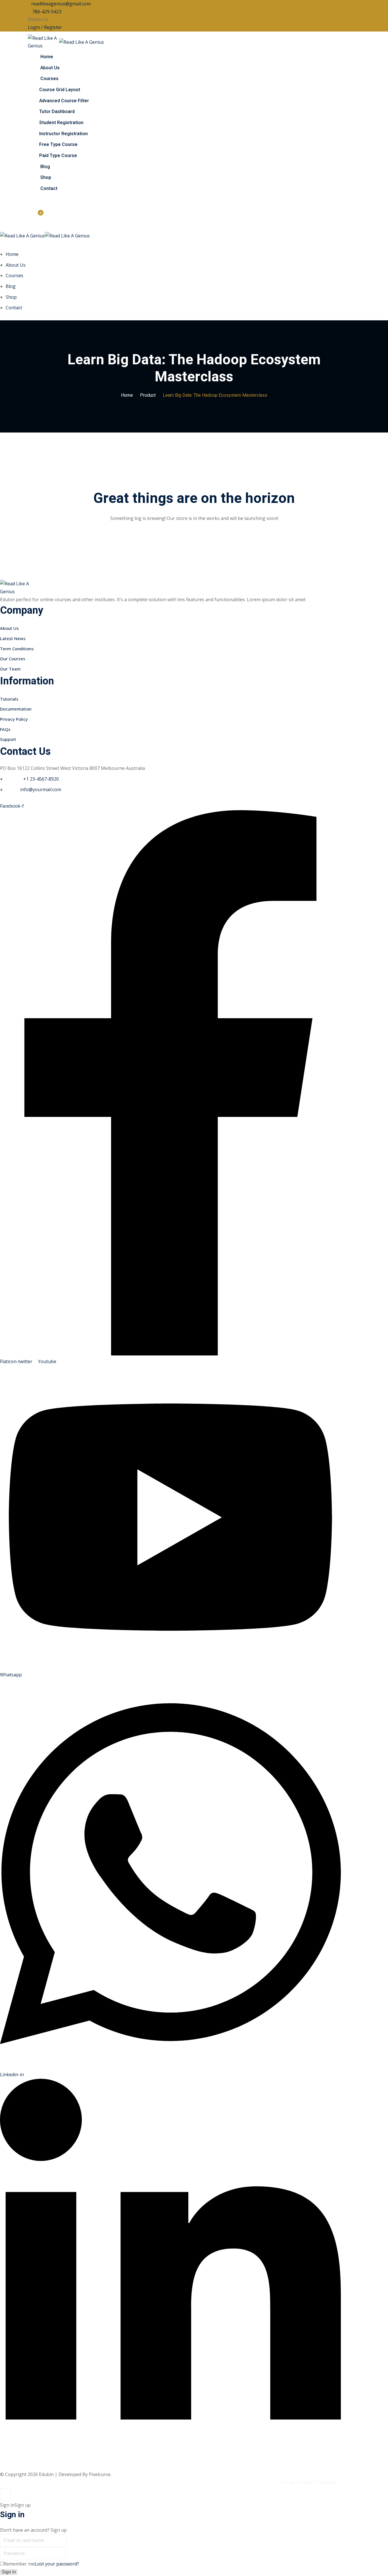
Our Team (10, 669)
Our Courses (13, 659)
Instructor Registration (63, 134)
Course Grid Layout (60, 90)
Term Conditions (17, 649)
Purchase (327, 2482)
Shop (46, 177)
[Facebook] (52, 19)
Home (47, 57)
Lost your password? (57, 2564)
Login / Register (45, 27)
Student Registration (61, 123)
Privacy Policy (14, 719)
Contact (49, 189)
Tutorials (9, 699)
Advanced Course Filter (64, 101)
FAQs (5, 729)
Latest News (13, 638)
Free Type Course (58, 145)
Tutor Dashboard (57, 112)
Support (8, 739)
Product (148, 395)
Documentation (16, 709)
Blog (45, 167)
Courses (49, 79)
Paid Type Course (58, 156)
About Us (50, 68)
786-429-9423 (46, 12)
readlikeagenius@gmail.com (61, 4)
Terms (288, 2482)
